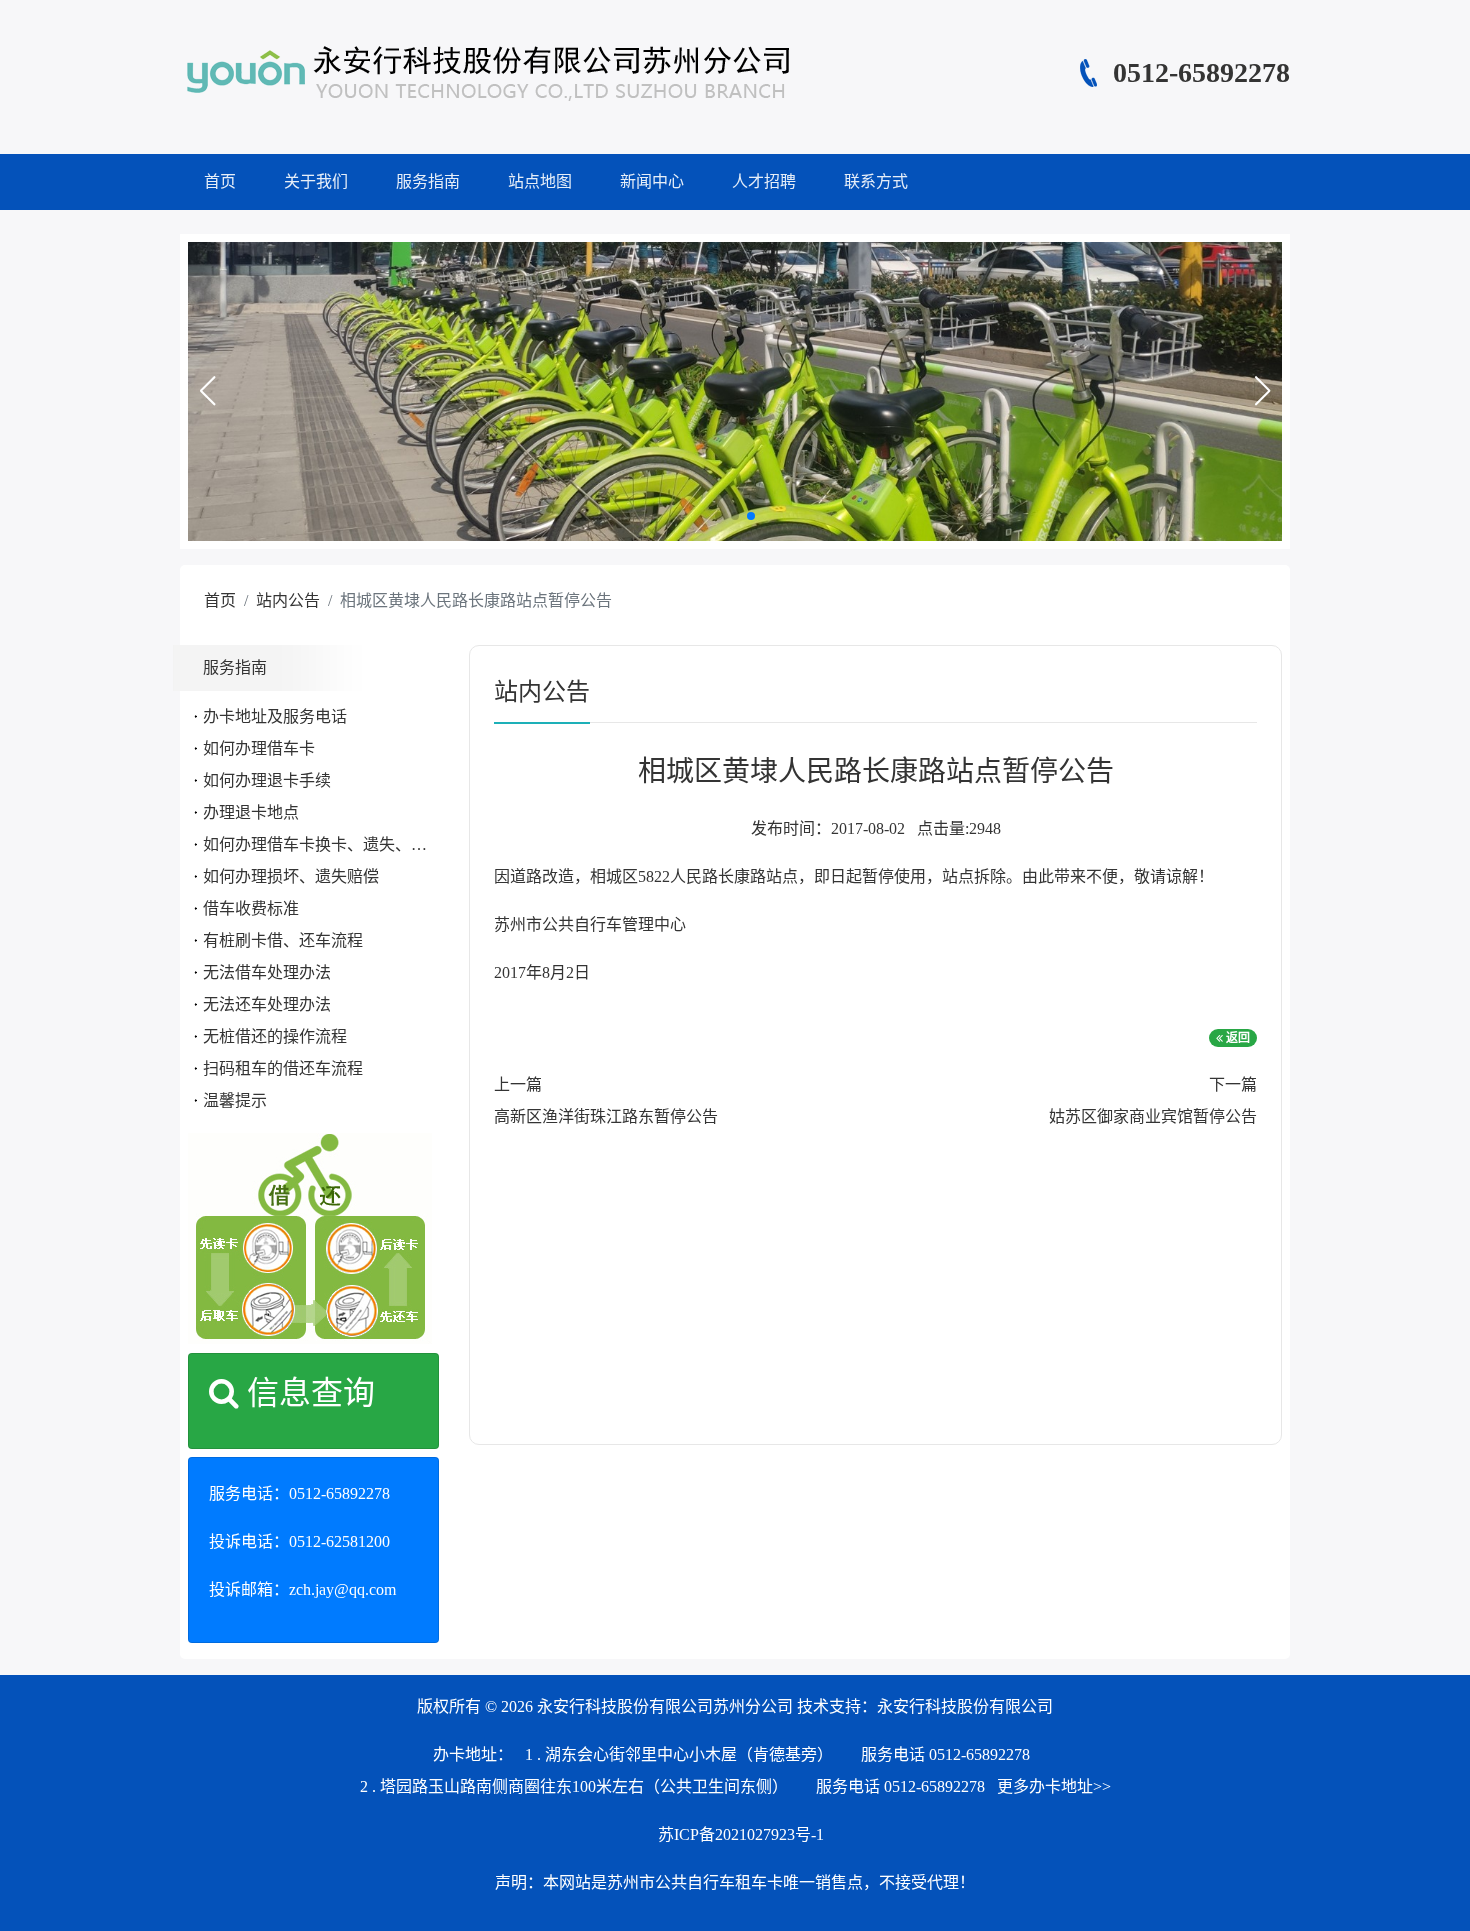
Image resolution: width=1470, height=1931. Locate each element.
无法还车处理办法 (267, 1004)
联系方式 (876, 181)
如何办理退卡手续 (267, 780)
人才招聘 (764, 181)
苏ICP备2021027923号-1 (741, 1834)
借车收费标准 (251, 908)
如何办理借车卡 (259, 748)
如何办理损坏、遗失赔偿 (291, 876)
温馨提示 (235, 1100)
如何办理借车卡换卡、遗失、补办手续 (339, 844)
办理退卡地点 (251, 812)
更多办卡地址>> (1054, 1786)
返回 (1236, 1038)
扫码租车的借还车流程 (283, 1068)
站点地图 (540, 181)
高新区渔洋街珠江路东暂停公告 (606, 1116)
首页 (220, 181)
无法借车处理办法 (267, 972)
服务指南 (428, 181)
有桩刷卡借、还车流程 (283, 940)
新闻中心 (652, 181)
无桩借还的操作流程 (275, 1036)
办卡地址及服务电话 (275, 716)
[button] (207, 391)
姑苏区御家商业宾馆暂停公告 (1153, 1116)
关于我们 (316, 181)
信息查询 (307, 1393)
